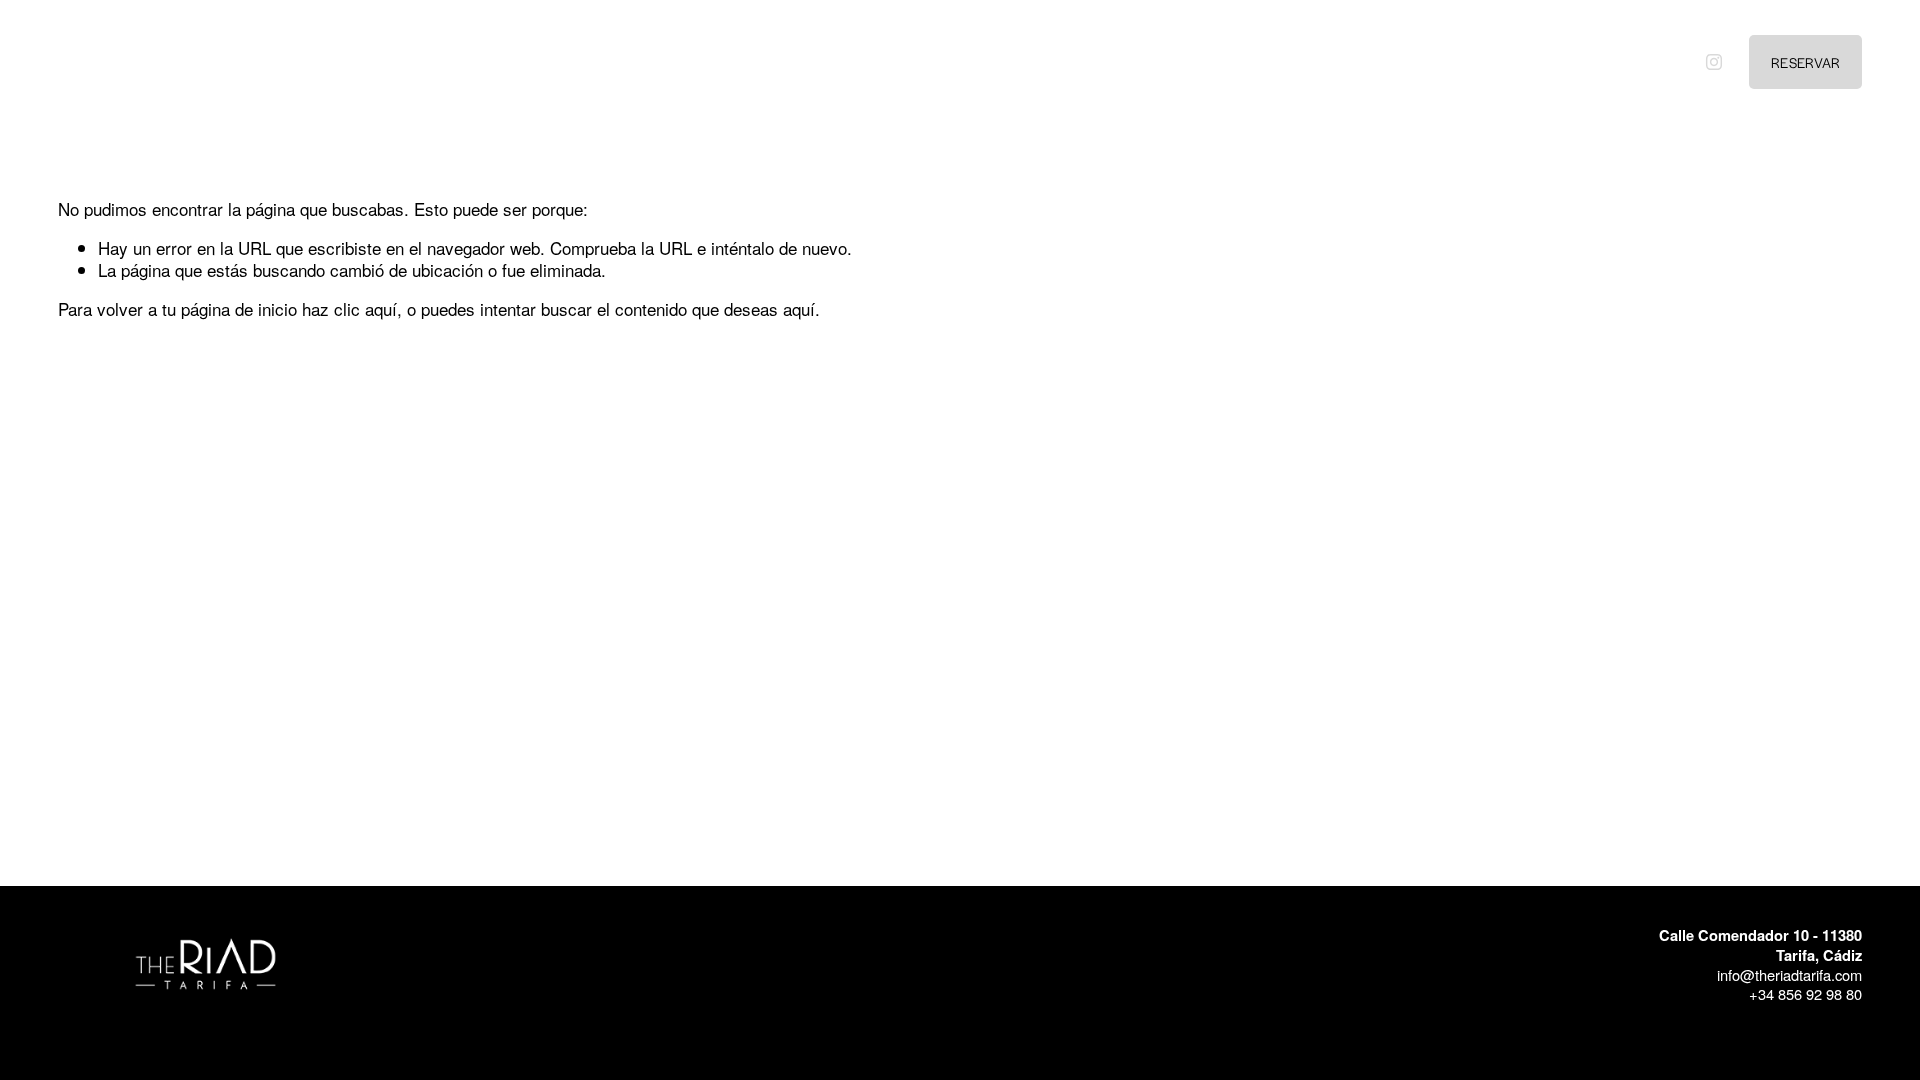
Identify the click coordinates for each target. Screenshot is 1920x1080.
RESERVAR (1805, 62)
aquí (799, 308)
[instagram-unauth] (1714, 62)
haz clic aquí (349, 308)
